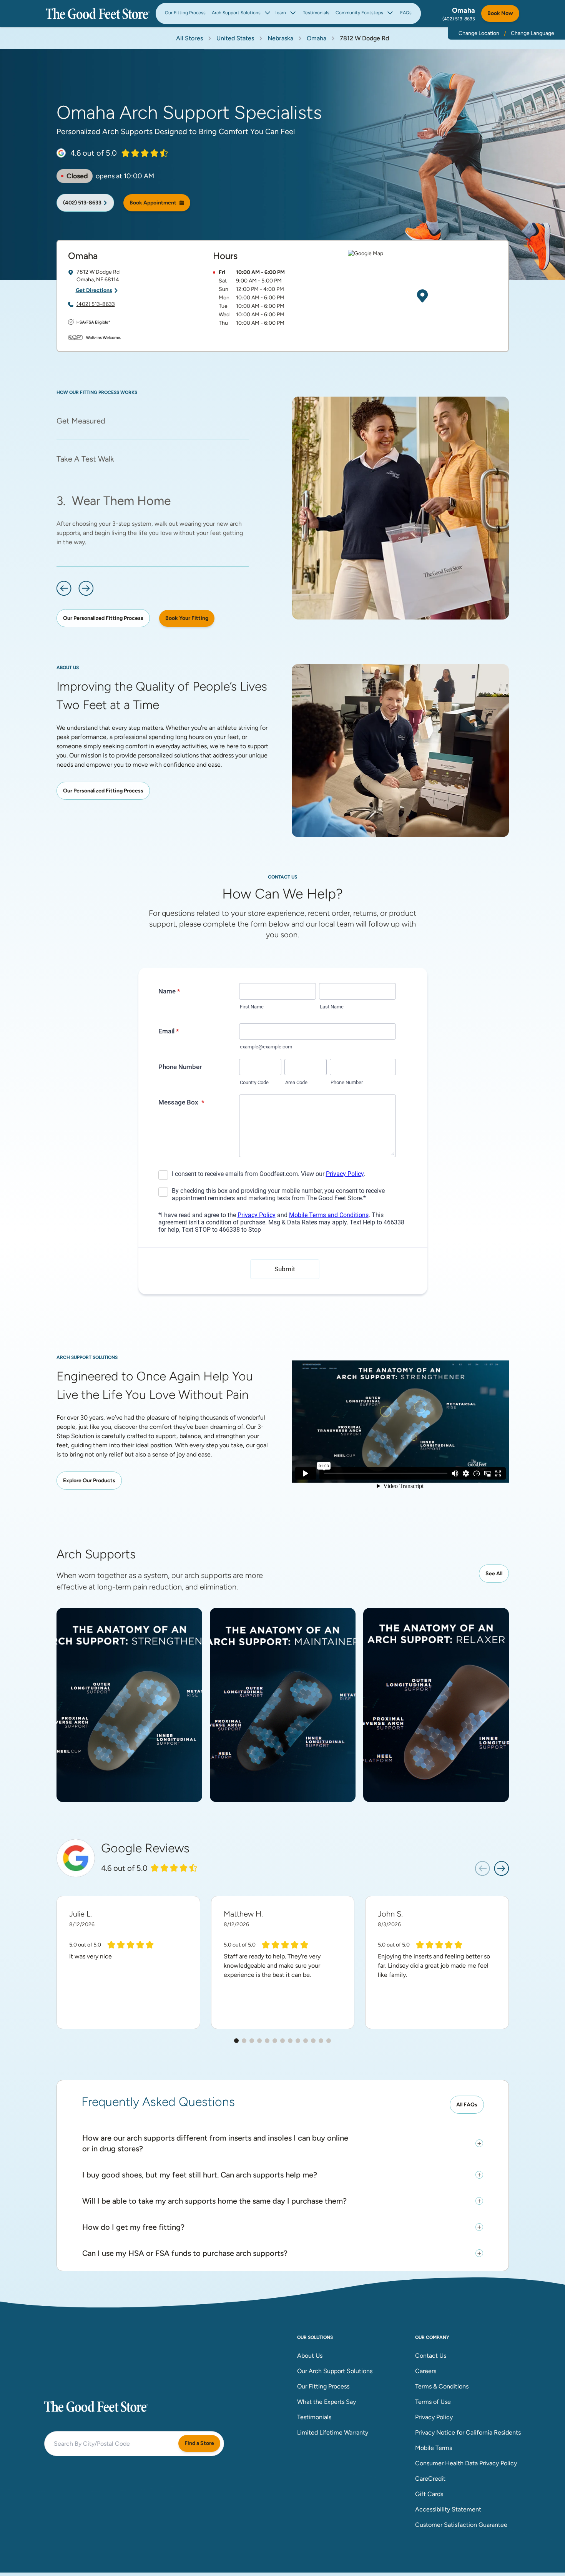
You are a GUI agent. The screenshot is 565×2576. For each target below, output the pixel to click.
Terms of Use (433, 2402)
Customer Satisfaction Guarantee (461, 2525)
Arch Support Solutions (236, 13)
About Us (310, 2356)
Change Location (479, 33)
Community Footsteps (359, 13)
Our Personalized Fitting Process (103, 618)
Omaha (464, 10)
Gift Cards (429, 2494)
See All (494, 1574)
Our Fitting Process (185, 13)
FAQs (406, 13)
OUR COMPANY (432, 2337)
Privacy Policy (434, 2417)
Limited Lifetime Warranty (333, 2432)
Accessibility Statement (448, 2509)
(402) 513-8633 (459, 19)
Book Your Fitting (187, 618)
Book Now (500, 13)
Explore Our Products (89, 1481)
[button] (64, 588)
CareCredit (430, 2479)
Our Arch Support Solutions (335, 2371)
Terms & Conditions (442, 2386)
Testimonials (316, 13)
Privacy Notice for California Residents (468, 2432)
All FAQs (467, 2105)
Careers (426, 2371)
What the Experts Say (327, 2402)
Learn (280, 13)
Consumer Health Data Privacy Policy (466, 2463)
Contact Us (431, 2356)
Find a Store (199, 2443)
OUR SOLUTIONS (315, 2337)
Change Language (533, 33)
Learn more (132, 1736)
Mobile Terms (434, 2448)
